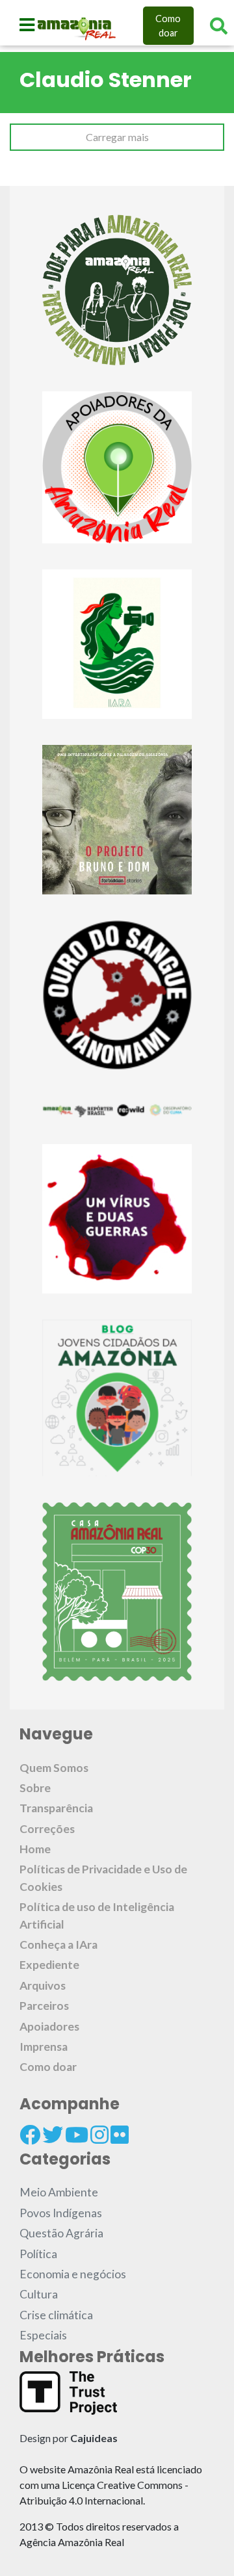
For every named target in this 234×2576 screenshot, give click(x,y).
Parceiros (44, 2006)
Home (35, 1849)
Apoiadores (49, 2026)
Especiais (43, 2335)
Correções (47, 1829)
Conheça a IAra (58, 1945)
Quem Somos (54, 1768)
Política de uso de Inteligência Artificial (97, 1915)
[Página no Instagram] (99, 2135)
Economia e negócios (73, 2274)
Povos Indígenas (61, 2213)
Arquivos (43, 1985)
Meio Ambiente (59, 2192)
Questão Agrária (61, 2233)
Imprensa (44, 2047)
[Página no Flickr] (120, 2135)
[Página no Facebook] (30, 2135)
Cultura (39, 2294)
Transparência (56, 1808)
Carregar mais (117, 137)
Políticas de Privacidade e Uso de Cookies (103, 1878)
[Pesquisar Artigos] (219, 26)
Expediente (49, 1965)
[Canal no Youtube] (77, 2135)
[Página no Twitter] (53, 2135)
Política (38, 2254)
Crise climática (56, 2315)
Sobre (35, 1788)
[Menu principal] (27, 25)
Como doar (168, 26)
